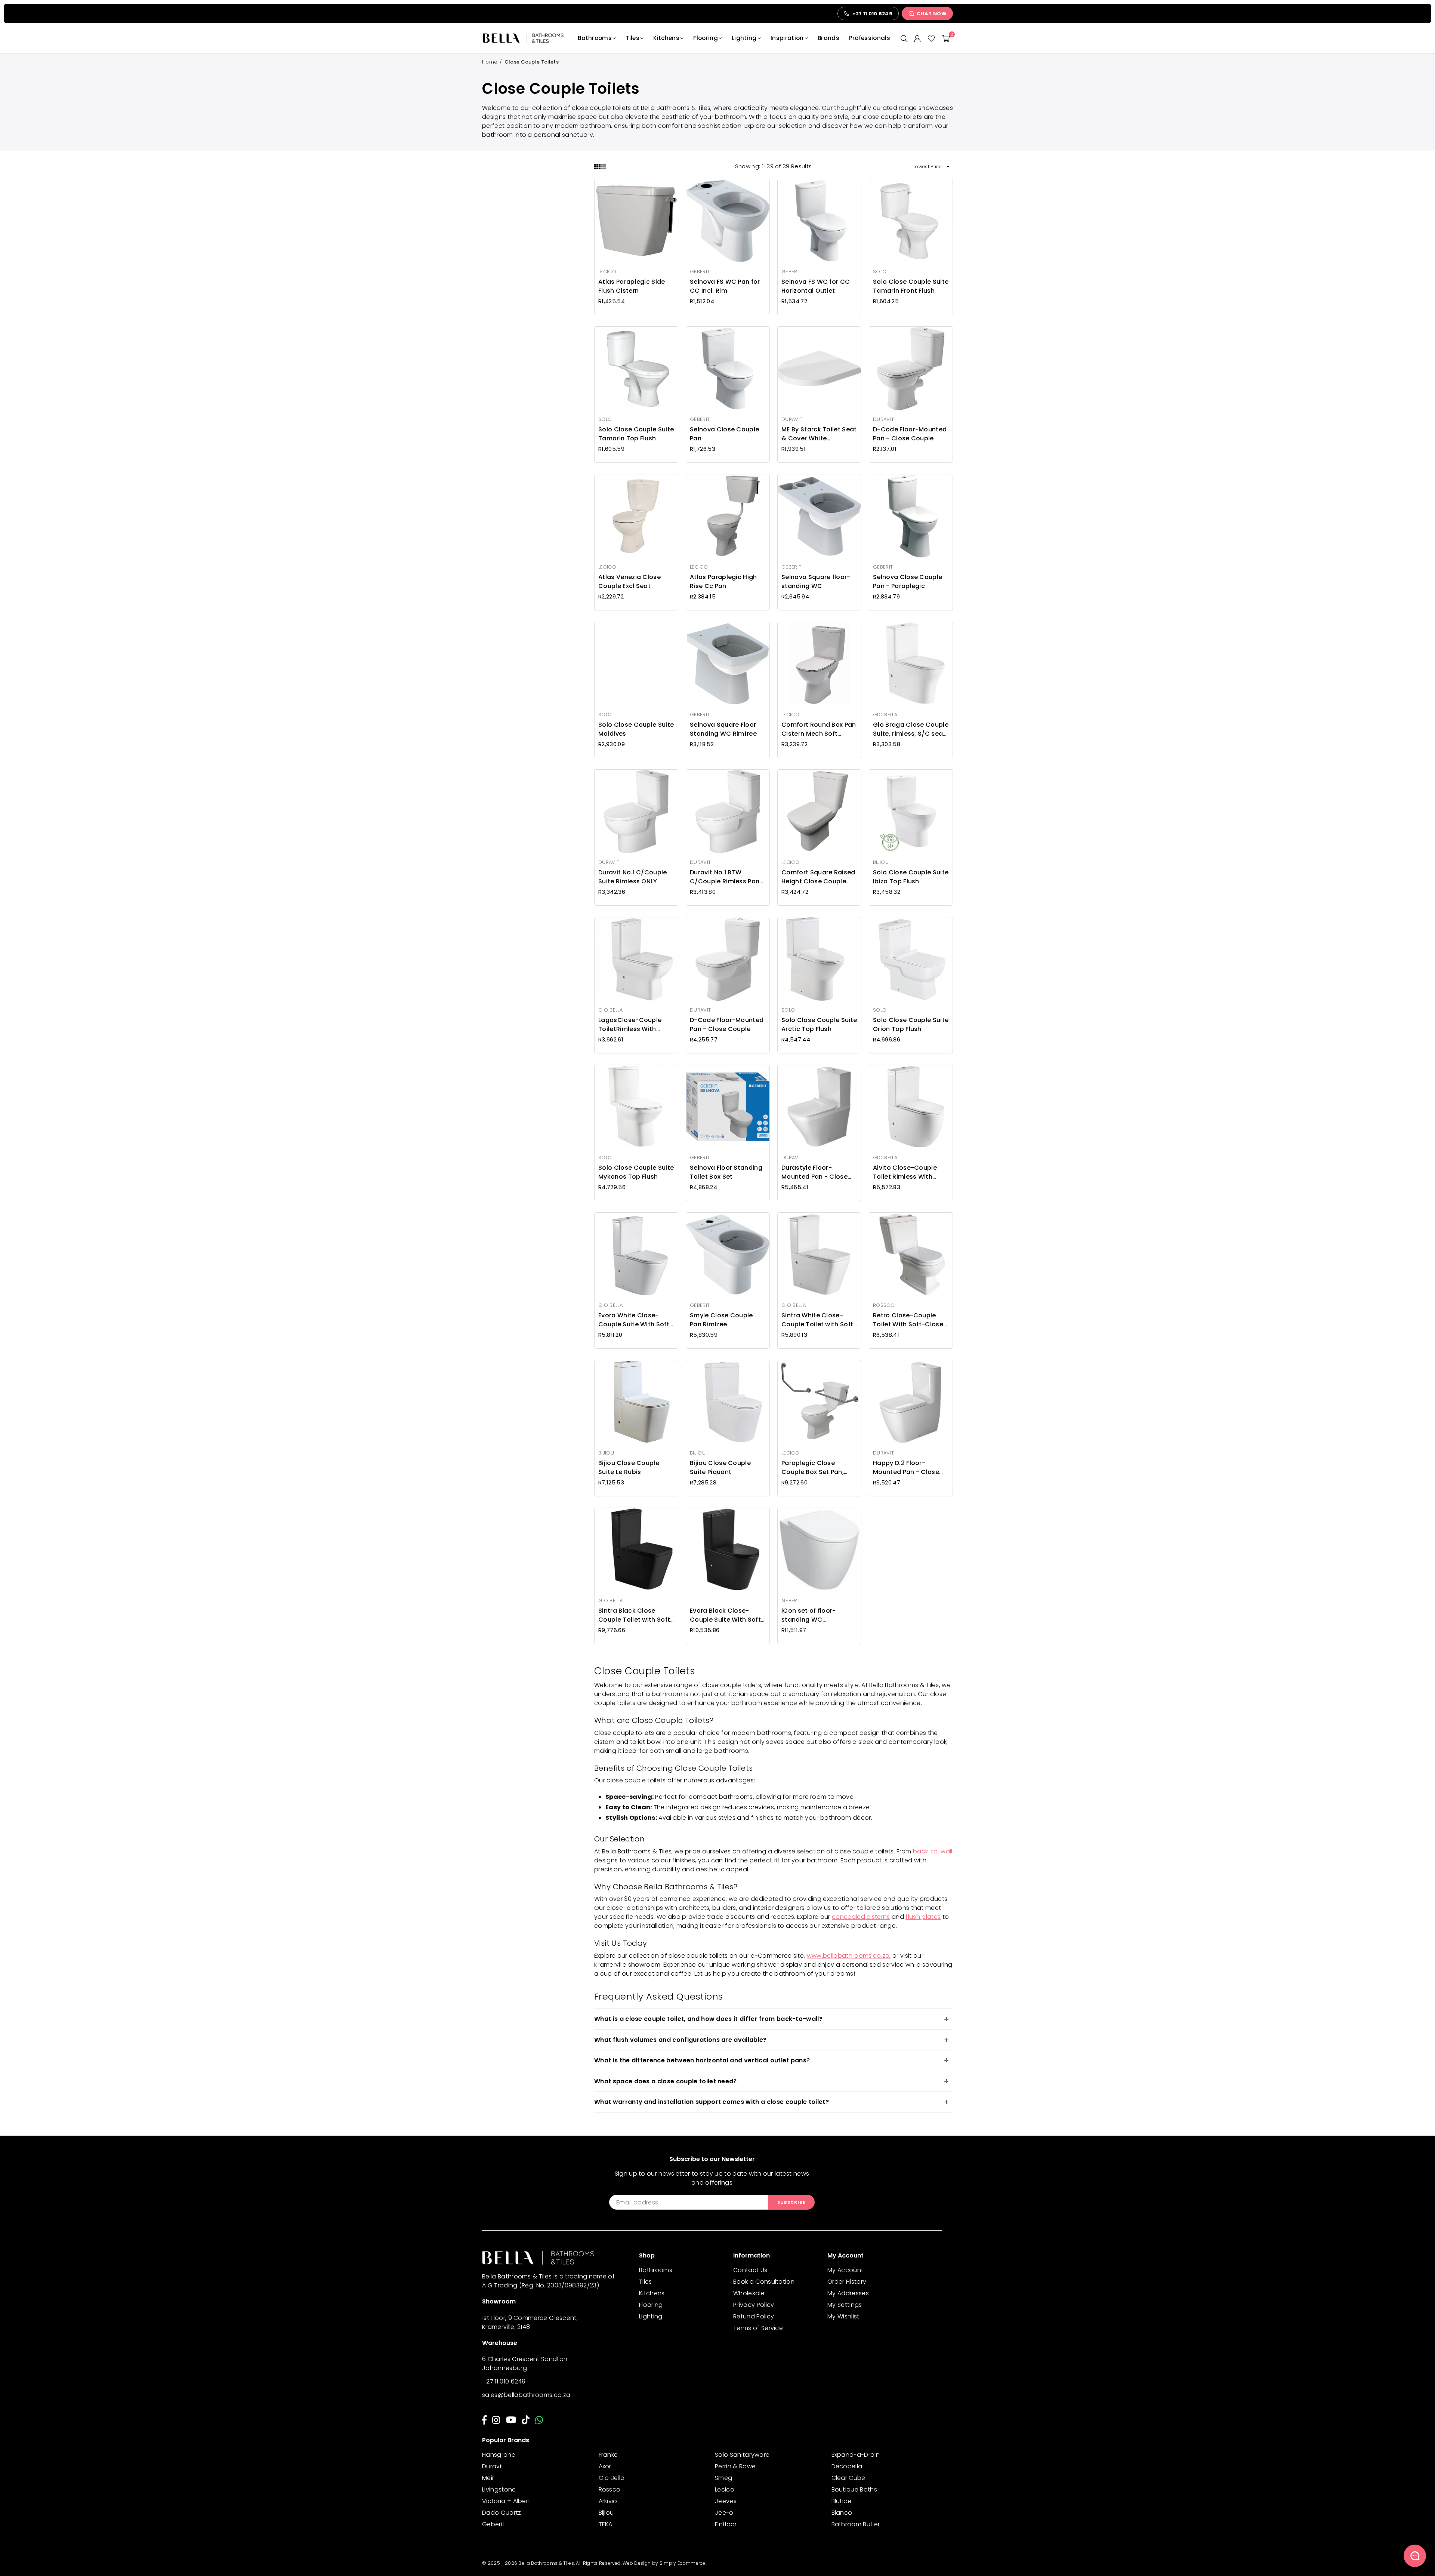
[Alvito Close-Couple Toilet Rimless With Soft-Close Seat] (911, 1107)
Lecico (725, 2489)
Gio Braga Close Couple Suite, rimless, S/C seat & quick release (911, 729)
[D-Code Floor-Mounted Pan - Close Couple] (911, 368)
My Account (845, 2270)
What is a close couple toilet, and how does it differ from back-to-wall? (708, 2019)
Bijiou (606, 2513)
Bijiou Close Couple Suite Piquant (720, 1467)
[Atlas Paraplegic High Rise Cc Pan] (728, 516)
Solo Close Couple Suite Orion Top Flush (911, 1024)
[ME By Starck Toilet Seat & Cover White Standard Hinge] (819, 368)
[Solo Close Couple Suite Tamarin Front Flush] (911, 221)
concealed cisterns (861, 1917)
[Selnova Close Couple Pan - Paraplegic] (911, 516)
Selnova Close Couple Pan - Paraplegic (908, 581)
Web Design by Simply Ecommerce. (664, 2563)
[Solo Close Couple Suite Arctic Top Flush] (819, 959)
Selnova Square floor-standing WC (816, 581)
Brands (828, 38)
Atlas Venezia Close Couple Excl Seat (629, 581)
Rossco (610, 2489)
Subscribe (791, 2202)
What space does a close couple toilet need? (666, 2081)
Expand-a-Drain (856, 2455)
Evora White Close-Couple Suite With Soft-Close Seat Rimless (635, 1320)
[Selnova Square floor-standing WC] (819, 516)
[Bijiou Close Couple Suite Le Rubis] (636, 1402)
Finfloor (726, 2524)
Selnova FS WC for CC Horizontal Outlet (816, 286)
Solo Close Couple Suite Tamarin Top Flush (636, 434)
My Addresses (848, 2293)
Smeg (723, 2478)
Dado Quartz (502, 2513)
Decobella (847, 2466)
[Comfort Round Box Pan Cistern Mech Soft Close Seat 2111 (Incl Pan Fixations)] (819, 664)
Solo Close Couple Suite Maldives (636, 729)
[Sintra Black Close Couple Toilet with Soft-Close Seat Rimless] (636, 1550)
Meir (488, 2478)
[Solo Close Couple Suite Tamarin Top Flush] (636, 368)
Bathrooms (595, 38)
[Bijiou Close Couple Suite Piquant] (728, 1402)
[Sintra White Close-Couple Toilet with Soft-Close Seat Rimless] (819, 1254)
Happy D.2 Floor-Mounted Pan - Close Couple (906, 1468)
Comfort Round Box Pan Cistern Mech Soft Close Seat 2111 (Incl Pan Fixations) (819, 729)
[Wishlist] (931, 38)
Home (490, 62)
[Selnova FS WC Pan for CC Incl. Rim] (728, 221)
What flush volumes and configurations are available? (681, 2040)
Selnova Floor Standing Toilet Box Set (726, 1172)
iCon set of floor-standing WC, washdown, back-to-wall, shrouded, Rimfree (818, 1615)
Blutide (842, 2501)
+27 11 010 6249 (504, 2381)
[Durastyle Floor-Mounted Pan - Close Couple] (819, 1107)
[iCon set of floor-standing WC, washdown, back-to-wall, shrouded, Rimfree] (819, 1550)
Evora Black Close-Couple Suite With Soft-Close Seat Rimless (727, 1615)
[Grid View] (597, 167)
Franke (608, 2455)
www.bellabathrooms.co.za (848, 1956)
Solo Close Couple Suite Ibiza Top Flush (911, 877)
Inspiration (787, 38)
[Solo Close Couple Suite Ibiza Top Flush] (911, 811)
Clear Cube (848, 2478)
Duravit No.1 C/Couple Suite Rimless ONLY (633, 877)
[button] (946, 38)
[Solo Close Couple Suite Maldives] (636, 664)
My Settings (845, 2305)
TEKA (606, 2524)
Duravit (493, 2466)
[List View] (603, 167)
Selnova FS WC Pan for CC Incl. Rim (725, 286)
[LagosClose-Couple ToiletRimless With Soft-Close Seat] (636, 959)
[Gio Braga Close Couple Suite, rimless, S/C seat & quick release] (911, 664)
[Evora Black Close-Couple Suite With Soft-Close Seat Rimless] (728, 1550)
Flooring (706, 38)
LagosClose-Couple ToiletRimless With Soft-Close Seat (630, 1025)
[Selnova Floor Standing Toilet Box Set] (728, 1107)
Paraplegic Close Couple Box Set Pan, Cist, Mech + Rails (813, 1468)
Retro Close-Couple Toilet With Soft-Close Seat (908, 1320)
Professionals (870, 38)
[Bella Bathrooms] (527, 38)
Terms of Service (758, 2328)
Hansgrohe (499, 2455)
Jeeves (726, 2501)
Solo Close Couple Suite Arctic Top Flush (819, 1024)
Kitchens (666, 38)
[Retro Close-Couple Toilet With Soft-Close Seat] (911, 1254)
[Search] (904, 38)
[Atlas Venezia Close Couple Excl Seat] (636, 516)
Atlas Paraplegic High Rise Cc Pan (723, 581)
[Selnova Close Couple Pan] (728, 368)
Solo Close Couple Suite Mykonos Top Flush (636, 1172)
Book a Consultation (764, 2282)
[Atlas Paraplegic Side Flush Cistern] (636, 221)
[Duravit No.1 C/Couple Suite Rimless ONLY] (636, 811)
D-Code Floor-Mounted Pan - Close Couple (910, 434)
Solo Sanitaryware (742, 2455)
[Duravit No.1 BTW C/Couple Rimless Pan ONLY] (728, 811)
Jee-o (724, 2513)
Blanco (842, 2513)
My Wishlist (843, 2316)
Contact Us (750, 2270)
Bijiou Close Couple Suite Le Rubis (629, 1467)
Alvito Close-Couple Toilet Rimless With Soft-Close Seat (905, 1172)
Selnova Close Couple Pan (724, 434)
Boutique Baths (854, 2489)
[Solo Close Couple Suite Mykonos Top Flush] (636, 1107)
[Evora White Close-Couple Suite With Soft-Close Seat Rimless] (636, 1254)
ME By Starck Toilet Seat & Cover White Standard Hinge (819, 434)
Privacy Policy (754, 2305)
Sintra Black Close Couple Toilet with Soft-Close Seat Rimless (636, 1615)
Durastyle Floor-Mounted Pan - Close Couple (814, 1172)
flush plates (923, 1917)
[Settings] (917, 38)
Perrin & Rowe (735, 2466)
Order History (847, 2282)
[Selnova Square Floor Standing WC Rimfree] (728, 664)
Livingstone (499, 2489)
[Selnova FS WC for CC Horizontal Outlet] (819, 221)
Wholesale (749, 2293)
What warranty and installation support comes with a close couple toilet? (712, 2102)
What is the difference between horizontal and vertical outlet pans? (702, 2060)
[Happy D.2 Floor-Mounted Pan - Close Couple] (911, 1402)
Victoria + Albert (506, 2501)
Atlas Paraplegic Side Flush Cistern (632, 286)
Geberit (493, 2524)
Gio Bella (612, 2478)
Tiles (632, 38)
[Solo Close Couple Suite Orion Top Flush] (911, 959)
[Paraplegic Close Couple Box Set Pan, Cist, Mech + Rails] (819, 1402)
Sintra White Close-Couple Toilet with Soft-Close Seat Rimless (819, 1320)
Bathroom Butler (856, 2524)
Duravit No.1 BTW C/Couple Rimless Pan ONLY (725, 877)
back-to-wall (933, 1851)
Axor (605, 2466)
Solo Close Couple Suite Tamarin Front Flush (911, 286)
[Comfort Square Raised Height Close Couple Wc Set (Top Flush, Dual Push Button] (819, 811)
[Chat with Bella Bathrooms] (1415, 2556)
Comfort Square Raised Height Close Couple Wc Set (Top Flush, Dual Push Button (818, 877)
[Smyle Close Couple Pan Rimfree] (728, 1254)
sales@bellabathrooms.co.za (526, 2395)
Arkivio (608, 2501)
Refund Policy (754, 2316)
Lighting (744, 38)
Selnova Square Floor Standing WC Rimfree (723, 729)
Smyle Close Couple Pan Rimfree (721, 1320)
